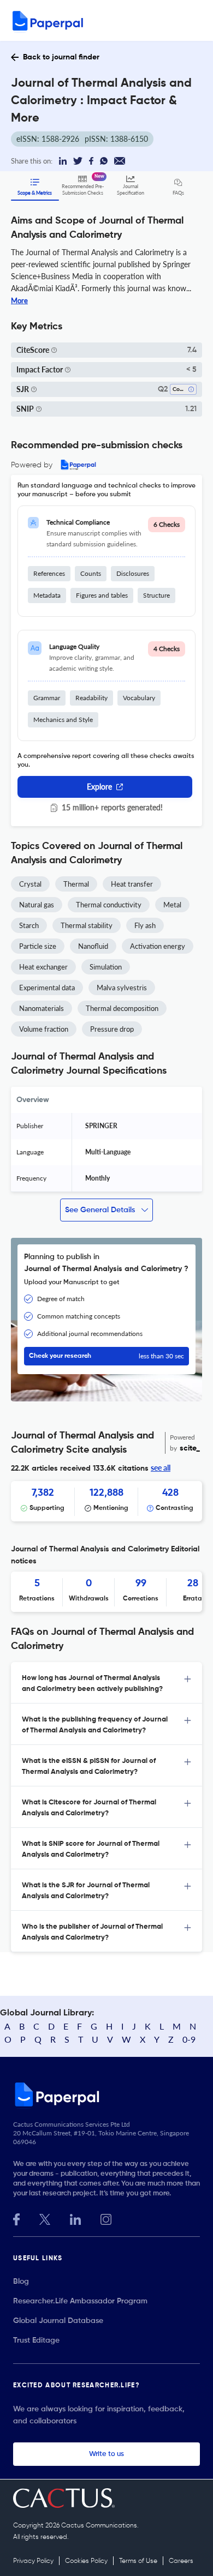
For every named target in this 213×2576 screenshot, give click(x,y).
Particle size (38, 946)
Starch (29, 925)
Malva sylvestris (122, 988)
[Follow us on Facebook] (16, 2218)
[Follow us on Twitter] (45, 2218)
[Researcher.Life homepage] (106, 2094)
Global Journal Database (58, 2321)
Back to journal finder (61, 57)
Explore (99, 787)
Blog (21, 2282)
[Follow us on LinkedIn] (75, 2218)
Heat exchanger (43, 967)
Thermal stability (87, 925)
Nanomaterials (42, 1008)
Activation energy (158, 946)
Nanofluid (93, 946)
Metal (172, 905)
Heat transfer (132, 884)
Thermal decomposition (122, 1008)
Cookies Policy (86, 2561)
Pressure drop (112, 1029)
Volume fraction (44, 1029)
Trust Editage (36, 2340)
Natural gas (37, 905)
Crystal (30, 884)
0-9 (189, 2039)
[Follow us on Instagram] (106, 2218)
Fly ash (145, 925)
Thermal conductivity (109, 905)
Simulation (106, 967)
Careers (181, 2561)
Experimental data (47, 988)
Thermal (76, 884)
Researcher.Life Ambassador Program (80, 2301)
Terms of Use (138, 2561)
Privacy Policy (33, 2561)
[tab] (106, 1683)
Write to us (106, 2454)
